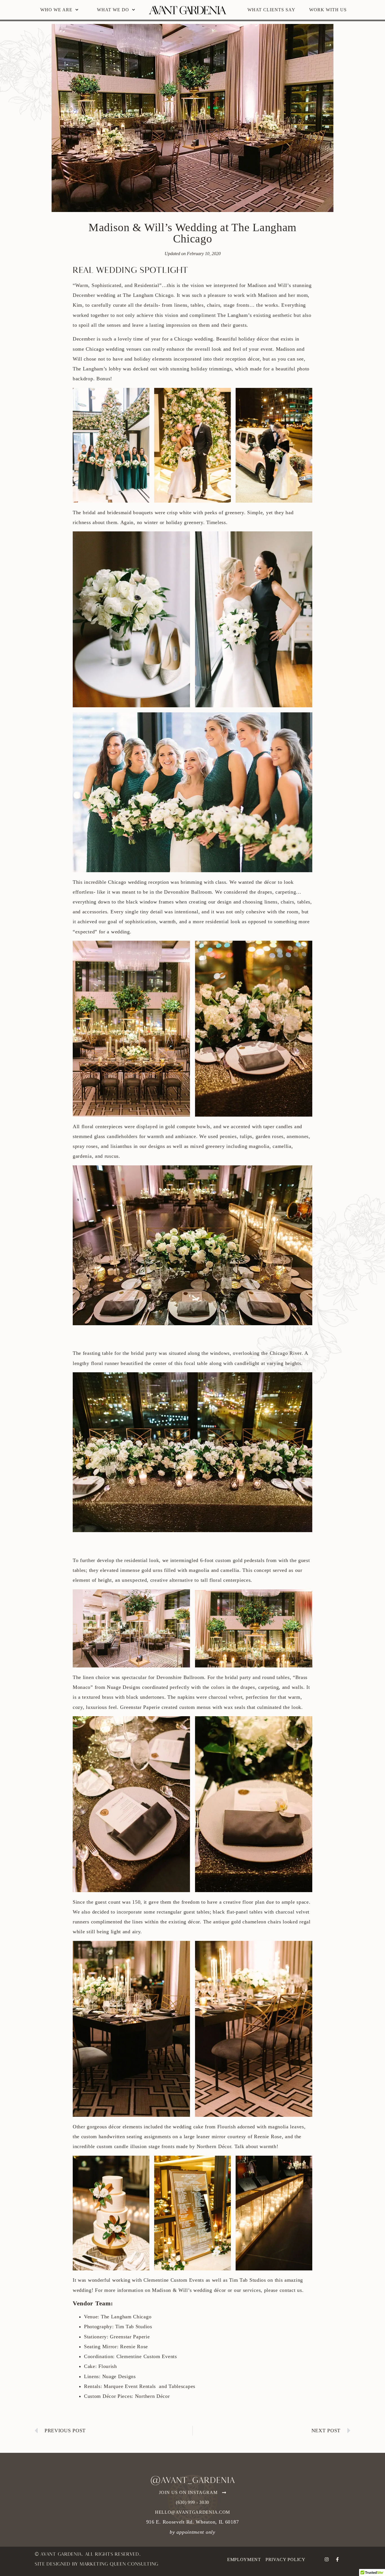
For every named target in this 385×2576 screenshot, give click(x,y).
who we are (56, 10)
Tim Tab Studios (248, 2280)
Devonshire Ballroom (180, 1677)
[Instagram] (327, 2559)
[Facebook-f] (337, 2559)
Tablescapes (182, 2386)
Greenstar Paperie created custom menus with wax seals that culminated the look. (211, 1707)
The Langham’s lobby (97, 369)
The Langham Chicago (148, 295)
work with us (328, 10)
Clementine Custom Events (174, 2280)
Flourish (108, 2366)
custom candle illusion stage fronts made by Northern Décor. (165, 2146)
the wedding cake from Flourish (200, 2127)
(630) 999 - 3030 (193, 2502)
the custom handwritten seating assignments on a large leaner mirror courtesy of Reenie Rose (177, 2137)
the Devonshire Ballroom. (184, 892)
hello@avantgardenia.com (193, 2512)
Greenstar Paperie (130, 2337)
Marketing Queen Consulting (119, 2564)
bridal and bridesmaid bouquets (118, 512)
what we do (113, 10)
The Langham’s (234, 315)
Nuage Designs (119, 2376)
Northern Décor (152, 2396)
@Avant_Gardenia (193, 2481)
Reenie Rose (134, 2347)
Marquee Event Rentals (130, 2386)
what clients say (271, 10)
